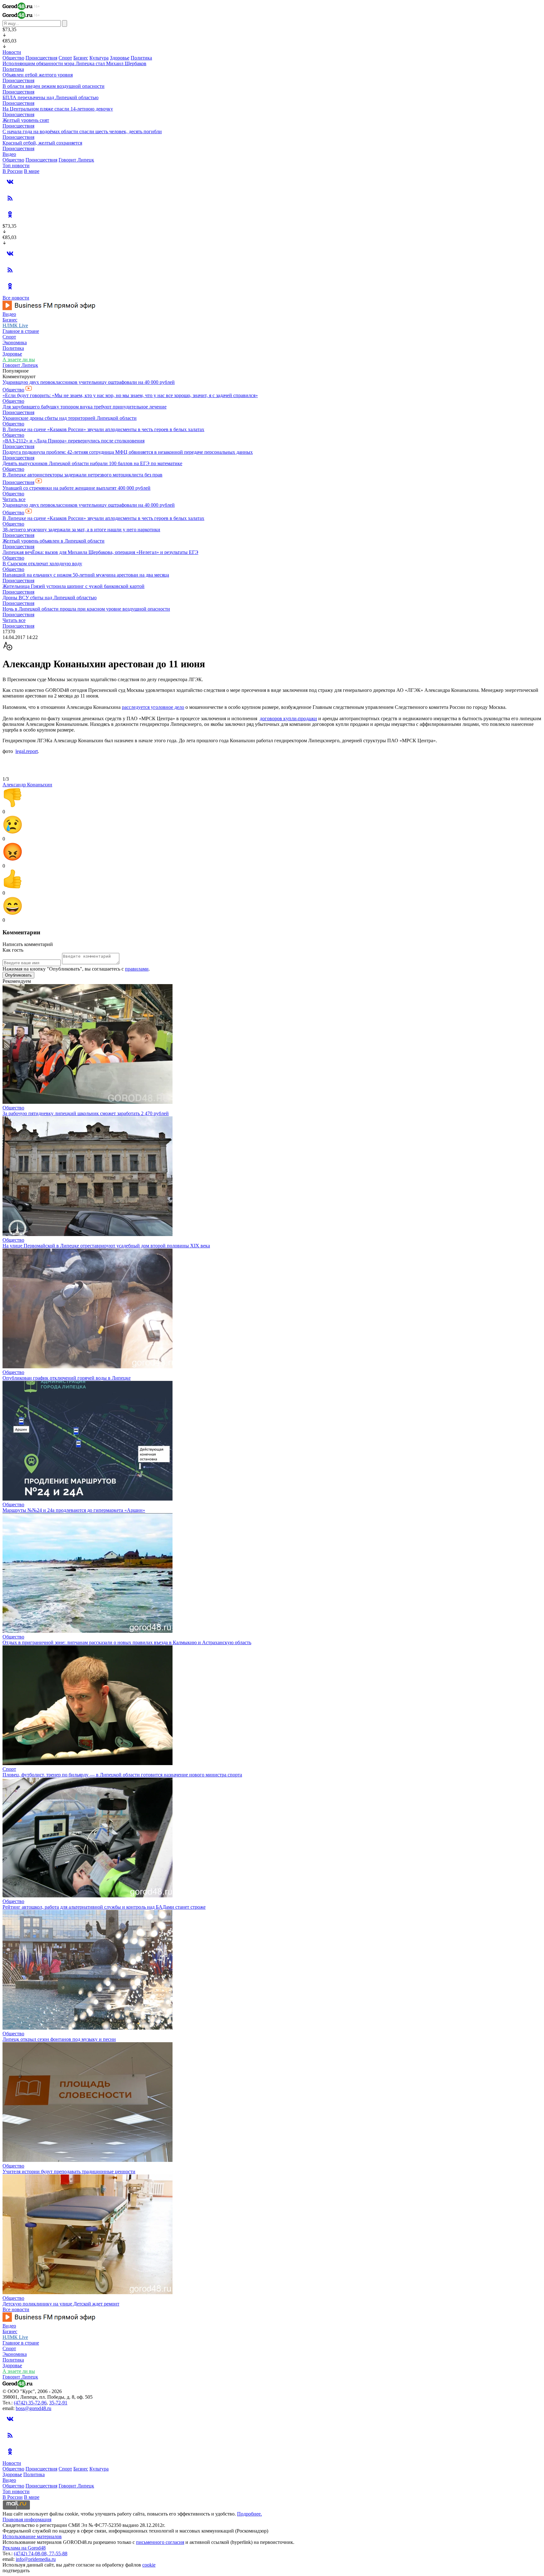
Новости (12, 52)
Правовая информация (27, 2519)
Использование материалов (32, 2536)
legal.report (27, 751)
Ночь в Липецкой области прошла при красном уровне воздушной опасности (86, 609)
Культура (99, 58)
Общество (13, 58)
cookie (149, 2565)
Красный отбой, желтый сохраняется (42, 143)
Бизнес (81, 58)
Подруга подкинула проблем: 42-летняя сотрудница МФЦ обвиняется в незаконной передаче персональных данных (128, 452)
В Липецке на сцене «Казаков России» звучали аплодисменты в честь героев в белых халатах (103, 429)
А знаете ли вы (19, 359)
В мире (32, 171)
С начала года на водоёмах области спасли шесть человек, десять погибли (82, 131)
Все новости (16, 298)
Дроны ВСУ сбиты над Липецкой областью (50, 598)
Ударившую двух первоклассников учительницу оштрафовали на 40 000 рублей (89, 382)
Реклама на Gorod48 (24, 2548)
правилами (137, 969)
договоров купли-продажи (288, 718)
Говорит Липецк (76, 160)
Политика (141, 58)
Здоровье (120, 58)
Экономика (15, 342)
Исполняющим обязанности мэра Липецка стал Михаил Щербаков (74, 63)
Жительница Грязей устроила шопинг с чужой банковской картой (74, 586)
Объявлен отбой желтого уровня (38, 75)
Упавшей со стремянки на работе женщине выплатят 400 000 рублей (76, 488)
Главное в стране (21, 331)
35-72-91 (58, 2403)
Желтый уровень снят (26, 120)
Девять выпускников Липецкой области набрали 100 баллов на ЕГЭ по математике (92, 463)
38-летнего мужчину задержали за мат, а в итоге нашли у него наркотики (81, 530)
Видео (9, 154)
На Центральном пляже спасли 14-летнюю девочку (58, 109)
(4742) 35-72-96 (30, 2403)
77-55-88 (58, 2553)
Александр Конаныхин (27, 785)
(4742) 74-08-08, (31, 2553)
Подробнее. (249, 2514)
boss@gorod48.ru (34, 2408)
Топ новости (16, 165)
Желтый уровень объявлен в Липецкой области (54, 541)
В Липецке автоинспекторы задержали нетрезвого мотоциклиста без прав (82, 475)
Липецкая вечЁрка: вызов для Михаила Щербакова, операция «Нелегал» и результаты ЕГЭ (100, 552)
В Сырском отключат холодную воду (42, 564)
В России (13, 171)
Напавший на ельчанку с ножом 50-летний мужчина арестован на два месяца (86, 575)
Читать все (14, 499)
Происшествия (41, 58)
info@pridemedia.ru (36, 2559)
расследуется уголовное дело (153, 707)
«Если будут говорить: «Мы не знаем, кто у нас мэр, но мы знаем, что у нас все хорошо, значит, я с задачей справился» (130, 395)
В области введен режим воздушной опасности (54, 86)
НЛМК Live (15, 325)
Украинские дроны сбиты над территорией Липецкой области (70, 418)
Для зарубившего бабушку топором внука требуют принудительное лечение (85, 407)
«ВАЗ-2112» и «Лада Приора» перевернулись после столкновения (74, 441)
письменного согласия (160, 2542)
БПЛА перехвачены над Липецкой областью (51, 97)
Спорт (65, 58)
